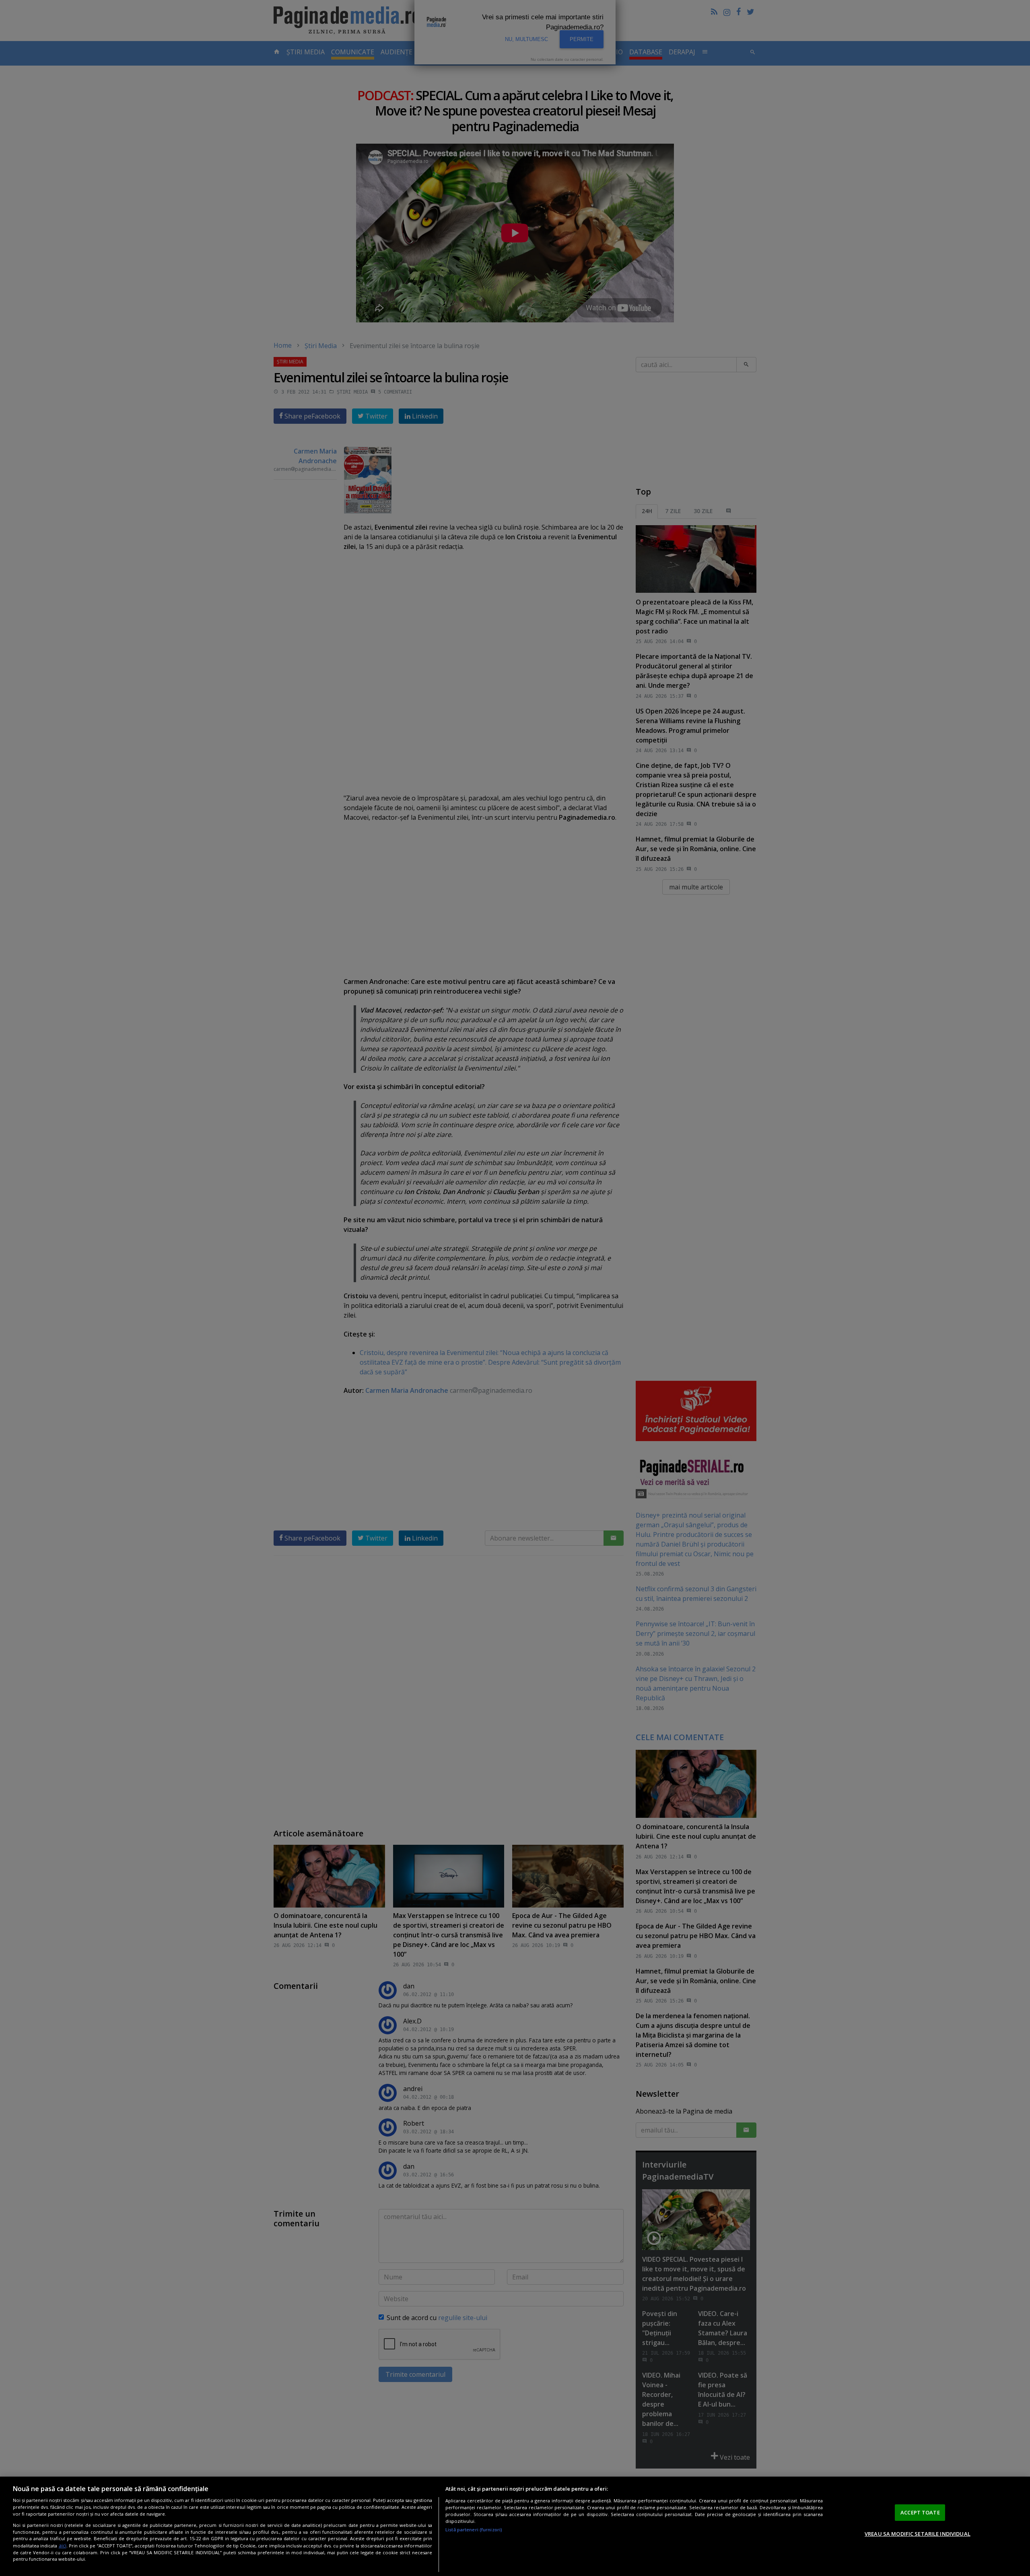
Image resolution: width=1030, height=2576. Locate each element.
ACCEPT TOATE (920, 2512)
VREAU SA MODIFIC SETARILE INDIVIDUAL (918, 2534)
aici (63, 2546)
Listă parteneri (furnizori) (474, 2530)
